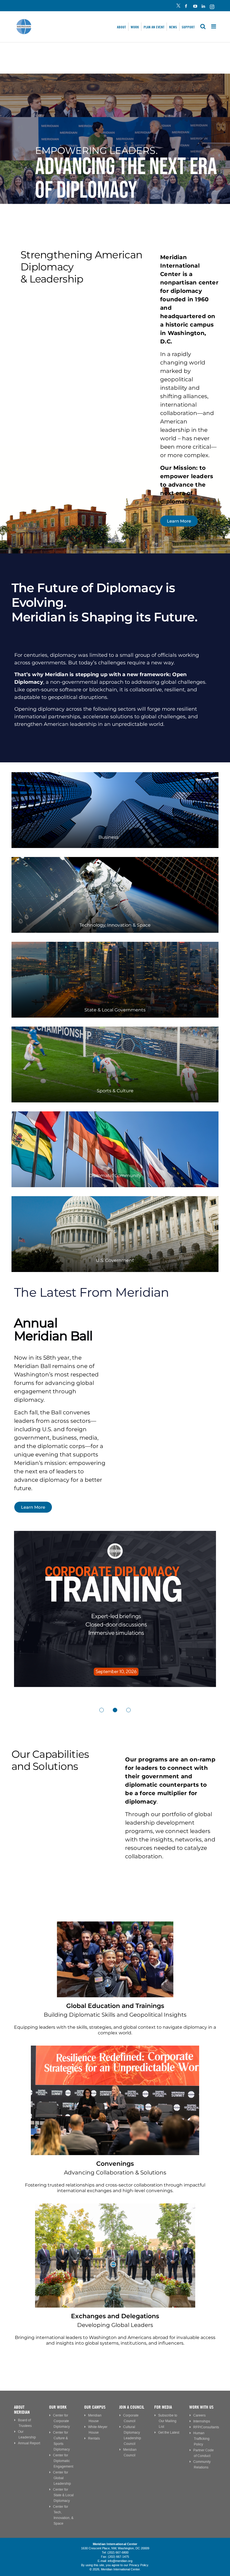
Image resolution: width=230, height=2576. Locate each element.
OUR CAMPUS (95, 2407)
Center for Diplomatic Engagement (63, 2461)
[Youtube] (195, 7)
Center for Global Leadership (62, 2478)
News (173, 27)
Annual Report (29, 2443)
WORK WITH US (201, 2407)
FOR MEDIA (163, 2407)
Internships (202, 2421)
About (121, 27)
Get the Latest (169, 2433)
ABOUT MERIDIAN (22, 2410)
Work (135, 27)
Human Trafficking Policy (201, 2439)
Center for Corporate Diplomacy (61, 2421)
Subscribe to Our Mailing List (168, 2421)
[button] (102, 1710)
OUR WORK (58, 2407)
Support (188, 27)
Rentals (94, 2439)
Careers (199, 2416)
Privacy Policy (139, 2565)
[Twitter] (178, 7)
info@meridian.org (120, 2561)
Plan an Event (154, 27)
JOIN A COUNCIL (132, 2407)
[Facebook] (187, 7)
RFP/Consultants (206, 2427)
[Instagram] (212, 7)
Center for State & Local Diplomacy (63, 2495)
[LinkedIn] (203, 7)
